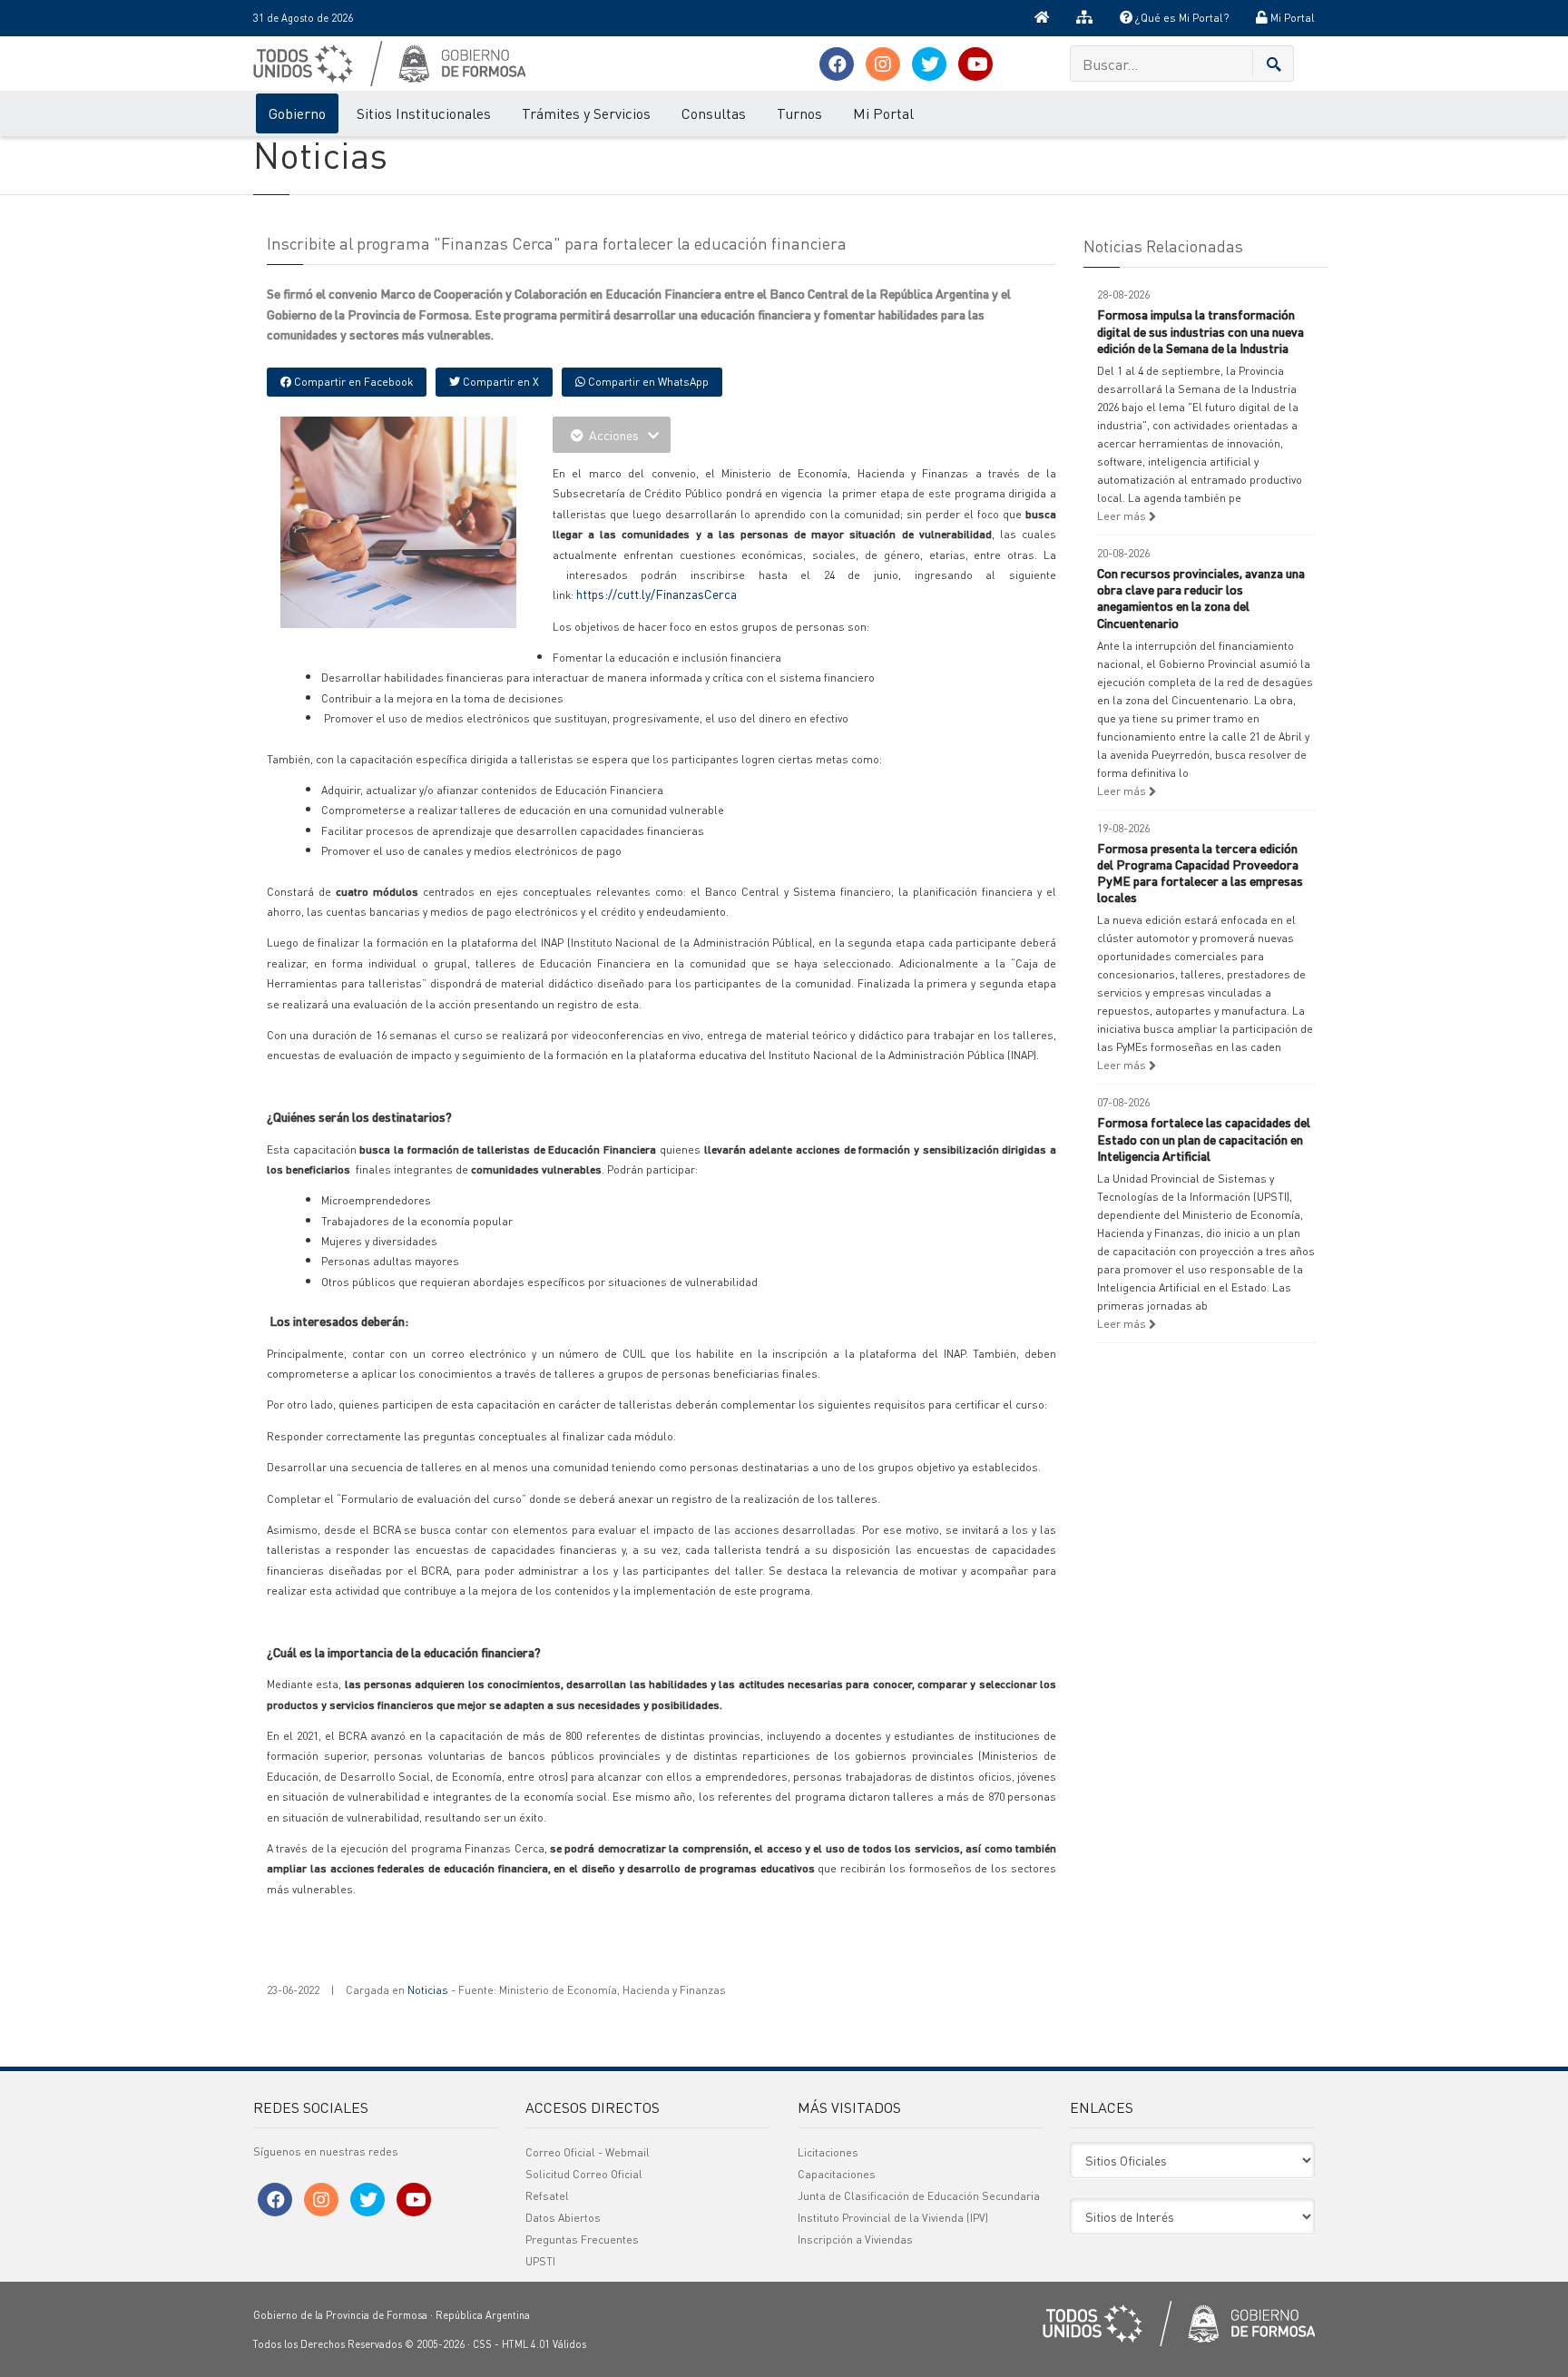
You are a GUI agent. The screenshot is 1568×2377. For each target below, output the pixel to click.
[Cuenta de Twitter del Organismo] (929, 64)
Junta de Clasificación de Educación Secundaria (919, 2196)
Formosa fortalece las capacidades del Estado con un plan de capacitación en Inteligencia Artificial (1204, 1138)
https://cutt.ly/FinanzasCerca (657, 594)
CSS (482, 2344)
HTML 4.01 (526, 2344)
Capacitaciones (837, 2174)
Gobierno (297, 113)
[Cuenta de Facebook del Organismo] (837, 64)
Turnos (799, 113)
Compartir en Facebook (352, 382)
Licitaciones (828, 2152)
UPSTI (540, 2261)
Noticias (428, 1990)
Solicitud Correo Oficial (584, 2174)
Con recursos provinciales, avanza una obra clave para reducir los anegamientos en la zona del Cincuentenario (1201, 598)
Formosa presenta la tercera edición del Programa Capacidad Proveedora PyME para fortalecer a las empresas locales (1200, 873)
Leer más (1123, 516)
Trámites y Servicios (586, 113)
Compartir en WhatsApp (647, 382)
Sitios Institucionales (424, 113)
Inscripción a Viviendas (855, 2239)
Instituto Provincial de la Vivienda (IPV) (893, 2218)
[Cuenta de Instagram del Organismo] (883, 64)
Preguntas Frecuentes (582, 2239)
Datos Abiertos (563, 2218)
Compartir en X (500, 382)
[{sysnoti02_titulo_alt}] (439, 520)
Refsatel (547, 2196)
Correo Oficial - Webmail (588, 2152)
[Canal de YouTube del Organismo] (975, 64)
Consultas (714, 113)
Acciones (614, 435)
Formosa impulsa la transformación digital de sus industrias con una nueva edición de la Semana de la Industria (1200, 330)
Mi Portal (1291, 18)
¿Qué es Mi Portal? (1181, 18)
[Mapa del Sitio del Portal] (1084, 18)
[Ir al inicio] (1042, 18)
